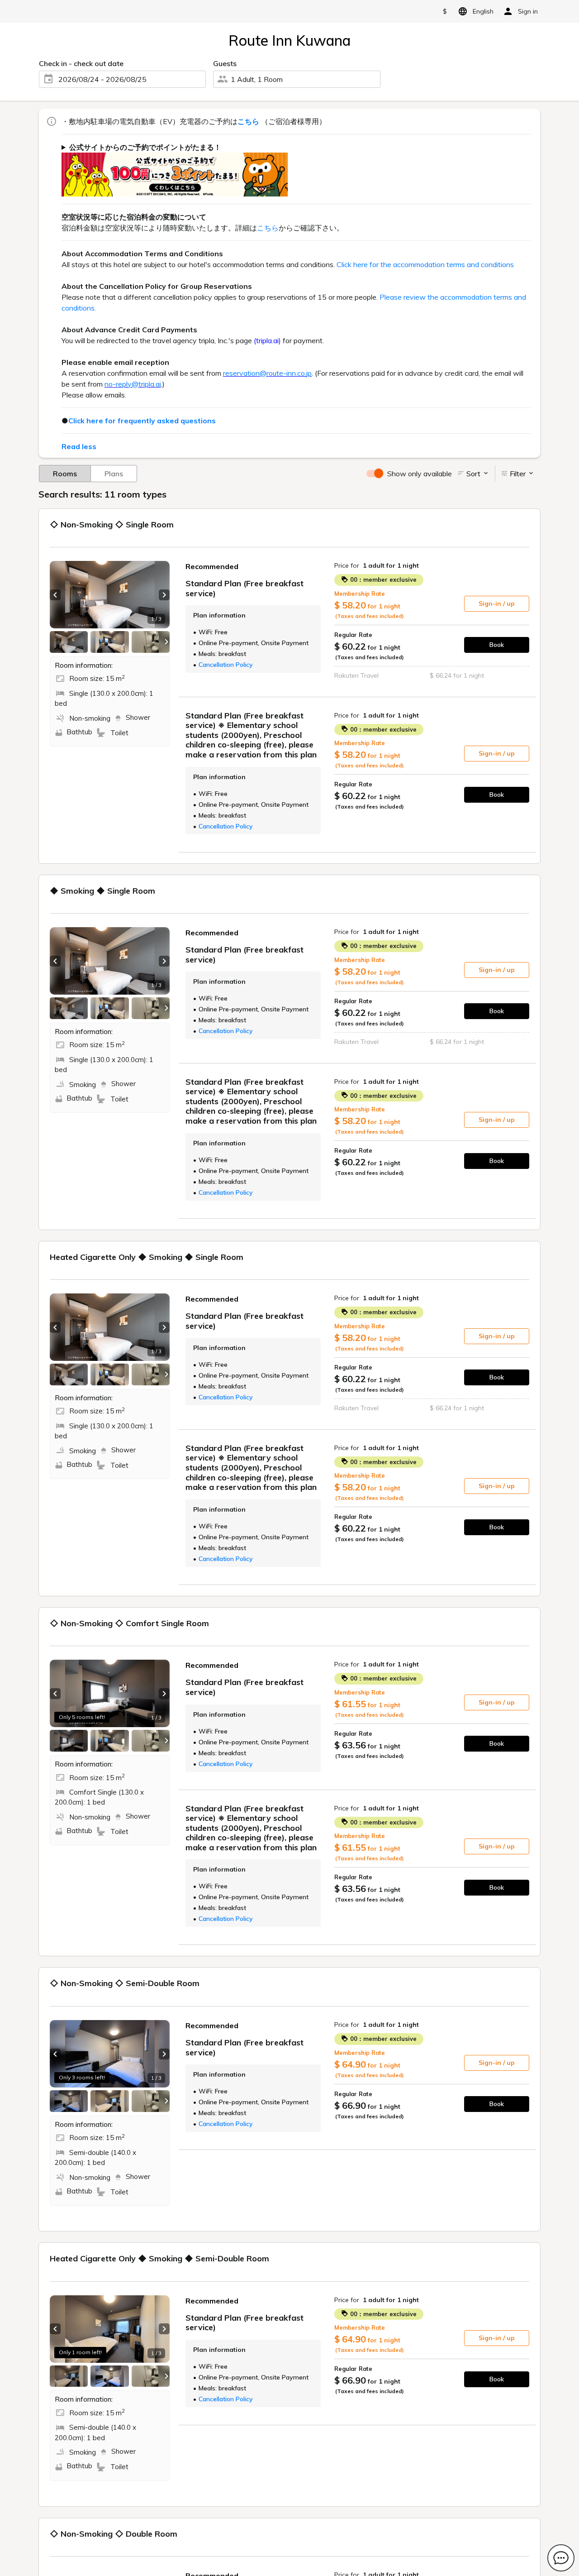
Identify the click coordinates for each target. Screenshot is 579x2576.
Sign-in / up (497, 603)
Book (497, 645)
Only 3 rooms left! (82, 2077)
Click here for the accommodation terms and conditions (425, 264)
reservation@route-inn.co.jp (267, 373)
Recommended (212, 566)
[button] (55, 595)
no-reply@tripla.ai (133, 384)
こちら (268, 228)
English (483, 11)
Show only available (420, 474)
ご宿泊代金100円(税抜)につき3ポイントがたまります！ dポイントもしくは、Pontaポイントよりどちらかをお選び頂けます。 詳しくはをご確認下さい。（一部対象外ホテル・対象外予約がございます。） (293, 169)
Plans (114, 474)
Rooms (65, 474)
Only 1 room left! (80, 2352)
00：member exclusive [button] (382, 579)
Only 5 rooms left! (82, 1717)
